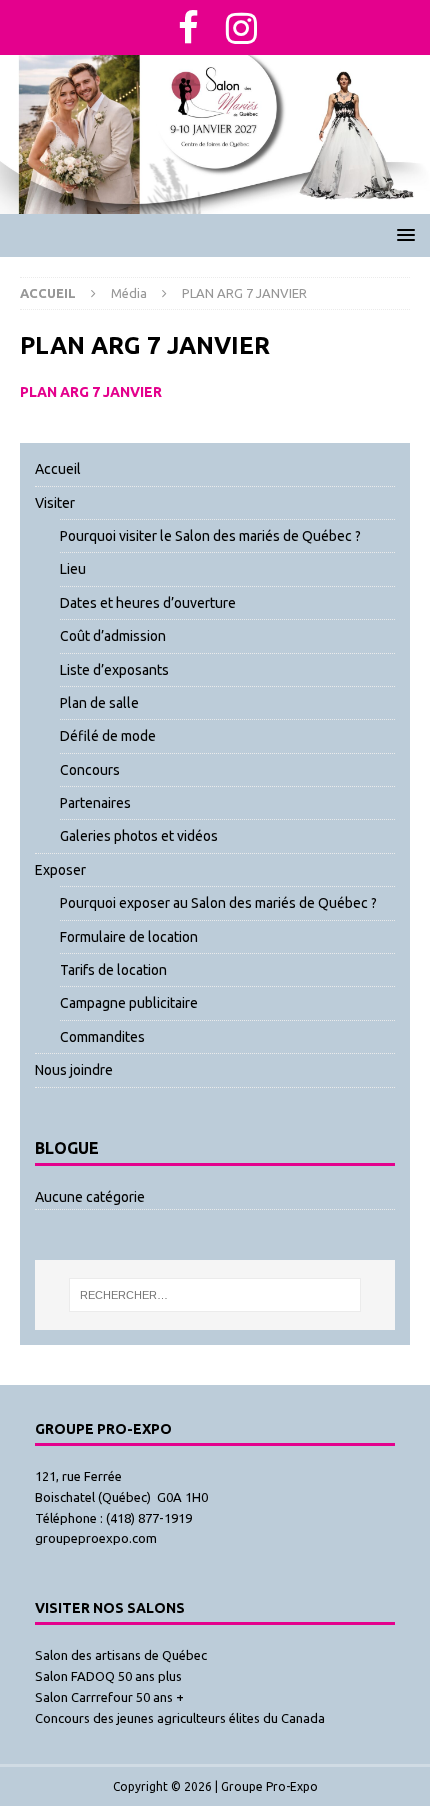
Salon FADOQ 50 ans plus (108, 1676)
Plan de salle (99, 703)
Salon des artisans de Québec (121, 1655)
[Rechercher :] (215, 1295)
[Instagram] (242, 27)
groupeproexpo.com (96, 1538)
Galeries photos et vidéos (139, 836)
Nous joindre (74, 1070)
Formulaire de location (129, 937)
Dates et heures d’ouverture (148, 603)
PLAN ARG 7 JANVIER (91, 392)
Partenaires (95, 803)
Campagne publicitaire (129, 1003)
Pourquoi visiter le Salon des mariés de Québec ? (210, 536)
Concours (90, 770)
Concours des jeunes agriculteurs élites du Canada (180, 1718)
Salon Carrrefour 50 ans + (109, 1697)
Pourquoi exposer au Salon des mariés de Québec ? (218, 903)
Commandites (102, 1037)
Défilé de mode (108, 736)
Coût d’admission (113, 636)
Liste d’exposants (114, 670)
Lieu (73, 569)
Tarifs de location (113, 970)
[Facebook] (189, 27)
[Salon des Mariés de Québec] (215, 202)
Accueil (58, 469)
